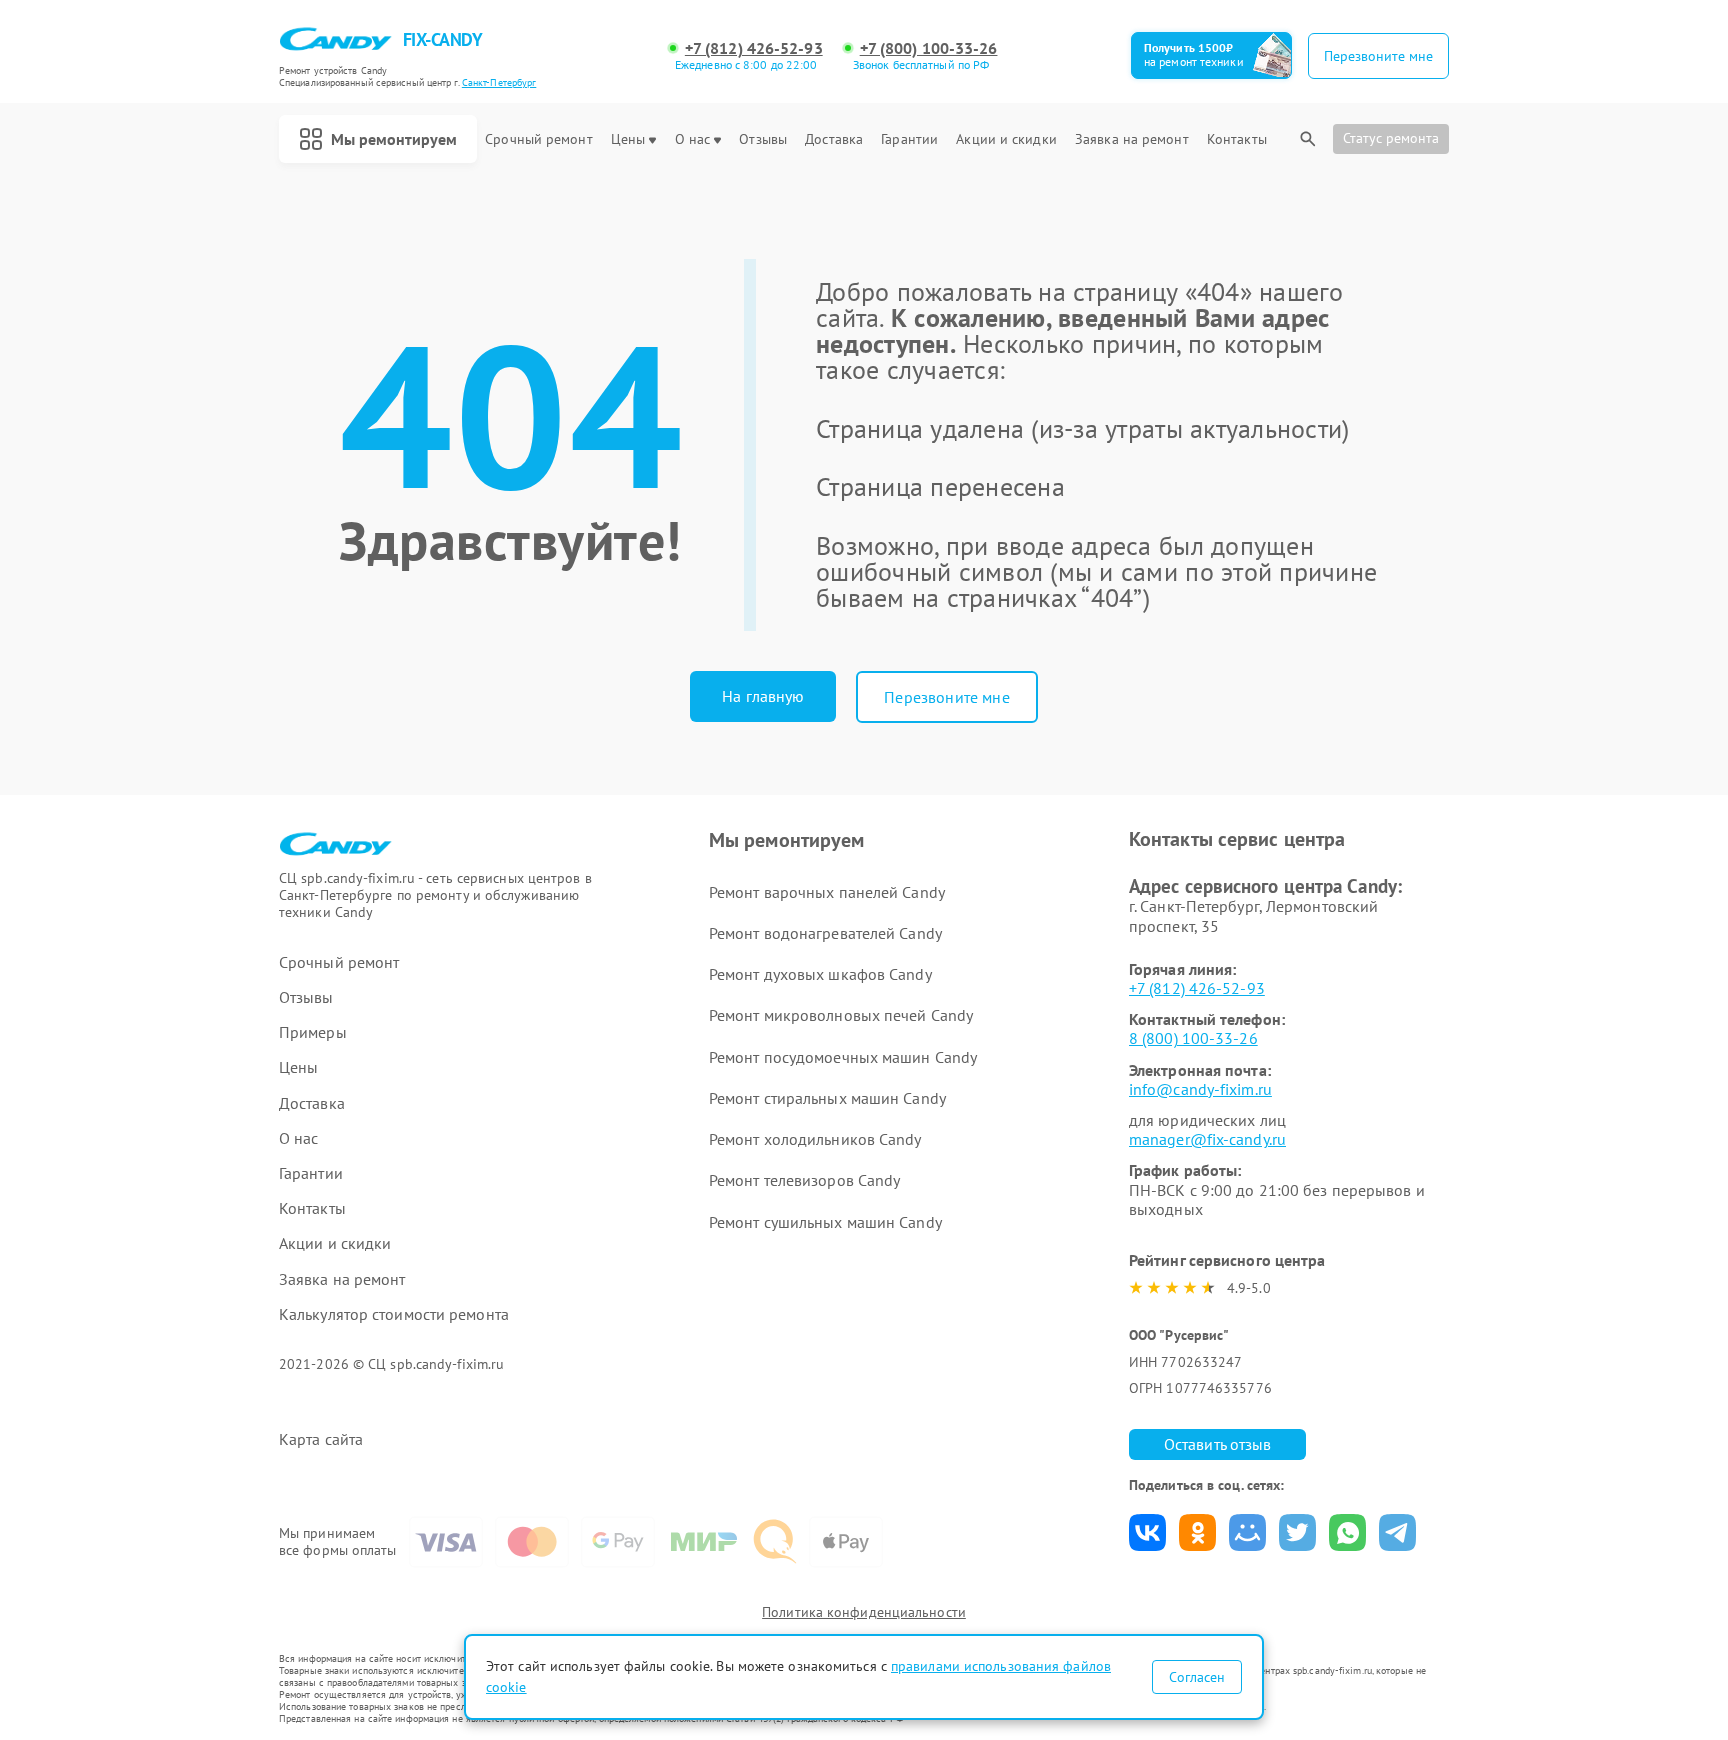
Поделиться (1147, 1532)
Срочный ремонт (538, 139)
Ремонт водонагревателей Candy (825, 933)
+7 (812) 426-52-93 (754, 48)
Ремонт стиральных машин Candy (827, 1098)
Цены (628, 139)
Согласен (1197, 1677)
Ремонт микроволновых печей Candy (841, 1015)
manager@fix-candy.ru (1207, 1139)
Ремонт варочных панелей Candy (827, 892)
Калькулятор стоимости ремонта (394, 1314)
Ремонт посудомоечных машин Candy (843, 1057)
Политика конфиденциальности (864, 1612)
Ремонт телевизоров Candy (804, 1180)
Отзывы (763, 139)
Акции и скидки (1006, 139)
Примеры (313, 1032)
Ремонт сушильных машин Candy (825, 1222)
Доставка (834, 139)
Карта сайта (321, 1439)
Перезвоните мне (946, 697)
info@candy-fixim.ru (1200, 1089)
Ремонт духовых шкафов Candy (820, 974)
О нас (693, 139)
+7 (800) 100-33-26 (929, 48)
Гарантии (909, 139)
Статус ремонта (1391, 138)
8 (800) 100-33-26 (1193, 1038)
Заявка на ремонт (1132, 139)
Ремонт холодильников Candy (815, 1139)
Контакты (1237, 139)
